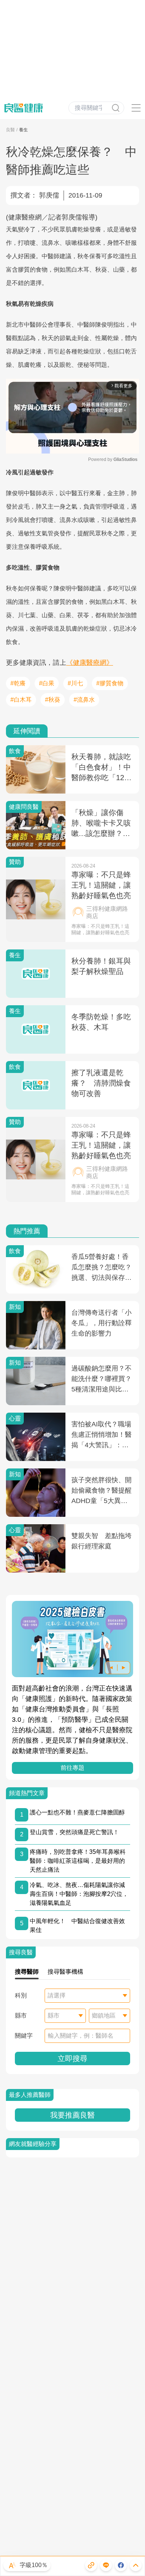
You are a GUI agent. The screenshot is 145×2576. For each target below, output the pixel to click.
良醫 (10, 130)
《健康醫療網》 (90, 663)
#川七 (75, 683)
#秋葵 (53, 700)
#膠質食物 (110, 683)
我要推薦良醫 (72, 2115)
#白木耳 (21, 700)
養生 (23, 130)
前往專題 (72, 1768)
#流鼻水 (84, 700)
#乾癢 (18, 683)
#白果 (47, 683)
